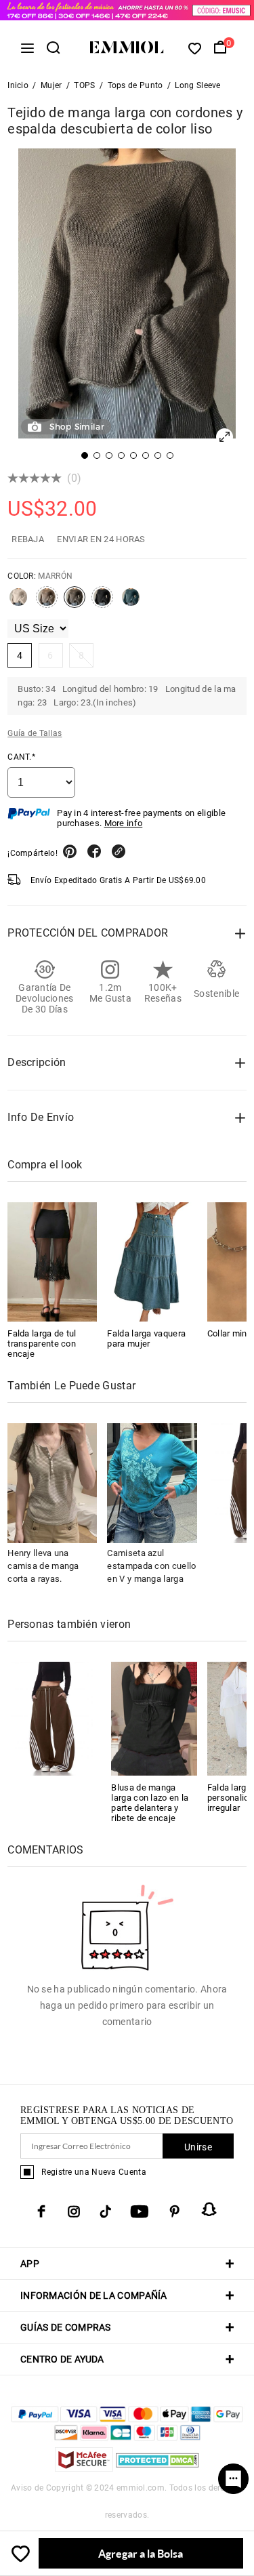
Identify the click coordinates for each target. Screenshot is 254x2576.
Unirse (198, 2147)
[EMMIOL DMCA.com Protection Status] (157, 2468)
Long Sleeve (197, 85)
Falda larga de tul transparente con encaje (42, 1344)
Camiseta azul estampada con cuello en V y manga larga (151, 1566)
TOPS (84, 85)
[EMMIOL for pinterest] (175, 2211)
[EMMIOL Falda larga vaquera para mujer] (152, 1262)
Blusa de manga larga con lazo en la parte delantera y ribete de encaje (150, 1803)
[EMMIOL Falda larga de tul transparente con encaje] (52, 1262)
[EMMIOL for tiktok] (105, 2211)
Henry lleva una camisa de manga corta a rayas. (43, 1566)
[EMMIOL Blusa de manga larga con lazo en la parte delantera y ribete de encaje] (154, 1718)
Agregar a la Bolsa (141, 2553)
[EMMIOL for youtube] (140, 2211)
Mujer (51, 85)
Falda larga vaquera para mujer (146, 1338)
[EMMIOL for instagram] (74, 2211)
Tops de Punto (135, 85)
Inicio (18, 85)
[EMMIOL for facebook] (41, 2211)
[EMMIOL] (50, 1718)
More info (124, 823)
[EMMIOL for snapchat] (209, 2209)
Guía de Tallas (35, 733)
